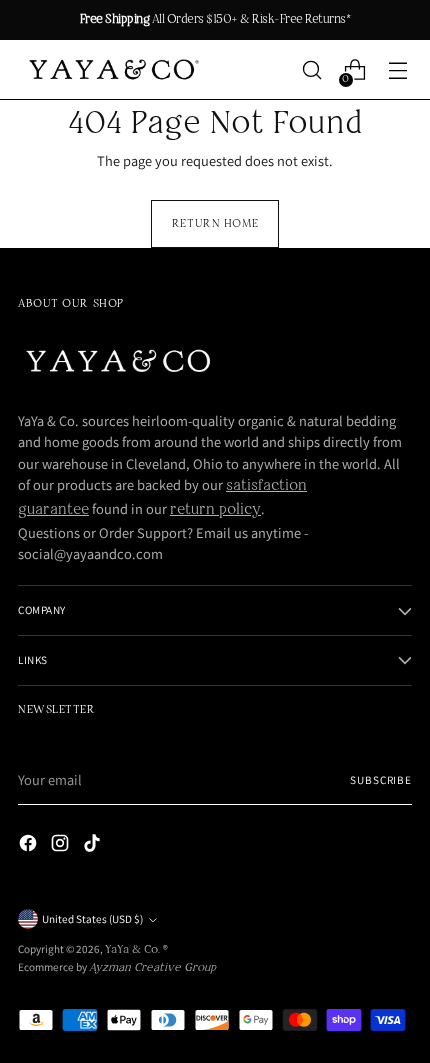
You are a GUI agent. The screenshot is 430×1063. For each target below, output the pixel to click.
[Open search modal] (312, 70)
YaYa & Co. (134, 950)
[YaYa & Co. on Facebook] (30, 847)
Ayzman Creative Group (152, 968)
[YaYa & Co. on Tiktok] (94, 847)
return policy (215, 510)
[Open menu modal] (398, 70)
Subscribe (381, 780)
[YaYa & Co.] (112, 70)
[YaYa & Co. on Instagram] (62, 847)
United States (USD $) (92, 919)
